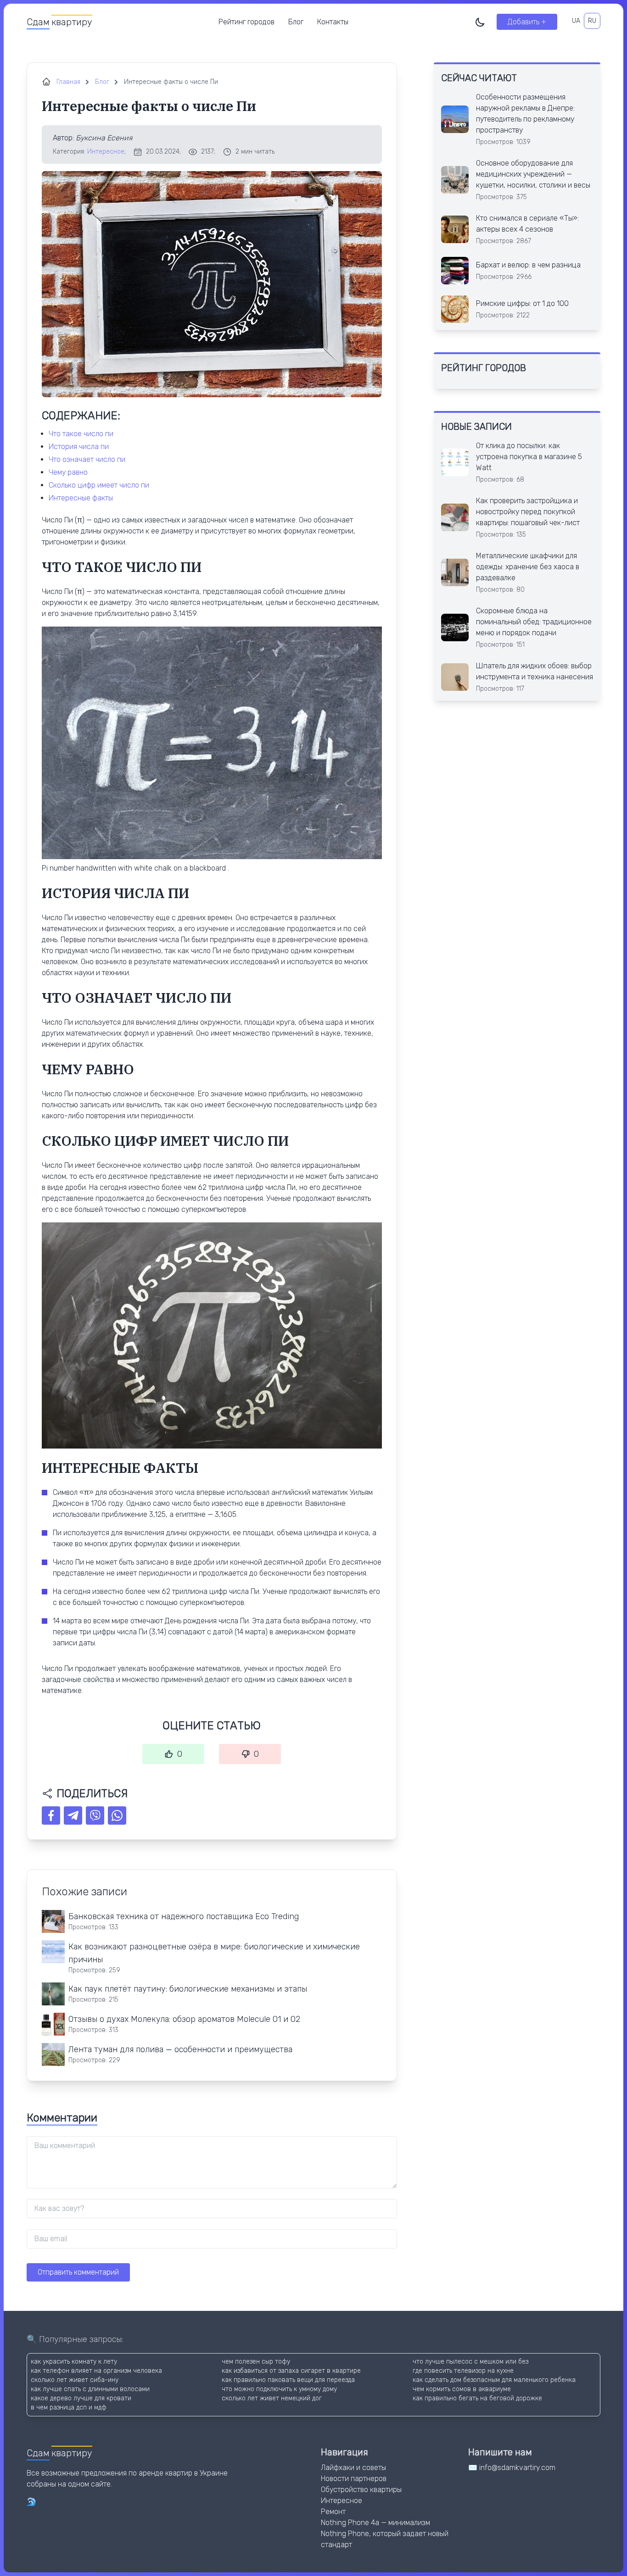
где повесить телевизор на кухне (463, 2371)
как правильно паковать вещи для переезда (288, 2380)
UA (576, 21)
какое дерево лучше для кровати (81, 2398)
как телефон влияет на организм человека (96, 2371)
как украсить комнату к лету (74, 2362)
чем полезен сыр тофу (256, 2362)
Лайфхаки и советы (353, 2468)
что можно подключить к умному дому (279, 2389)
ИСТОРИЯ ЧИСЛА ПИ (79, 447)
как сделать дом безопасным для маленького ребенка (494, 2380)
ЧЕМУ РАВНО (68, 472)
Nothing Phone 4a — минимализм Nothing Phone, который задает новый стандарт (385, 2534)
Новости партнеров (354, 2479)
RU (592, 21)
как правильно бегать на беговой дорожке (477, 2398)
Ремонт (333, 2512)
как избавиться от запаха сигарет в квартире (291, 2371)
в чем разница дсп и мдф (69, 2407)
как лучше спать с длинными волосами (90, 2389)
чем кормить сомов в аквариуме (462, 2389)
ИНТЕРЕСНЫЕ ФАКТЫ (81, 498)
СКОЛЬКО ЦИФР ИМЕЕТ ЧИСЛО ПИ (99, 485)
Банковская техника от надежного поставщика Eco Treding (184, 1916)
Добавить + (527, 22)
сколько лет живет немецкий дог (272, 2398)
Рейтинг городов (246, 22)
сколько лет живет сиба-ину (75, 2380)
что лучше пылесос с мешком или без (470, 2362)
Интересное (106, 152)
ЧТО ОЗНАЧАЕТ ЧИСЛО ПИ (87, 459)
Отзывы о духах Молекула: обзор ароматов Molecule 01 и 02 (184, 2019)
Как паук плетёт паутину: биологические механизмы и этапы (188, 1989)
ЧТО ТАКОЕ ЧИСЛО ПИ (81, 434)
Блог (296, 22)
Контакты (333, 22)
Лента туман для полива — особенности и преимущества (180, 2049)
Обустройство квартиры (361, 2490)
